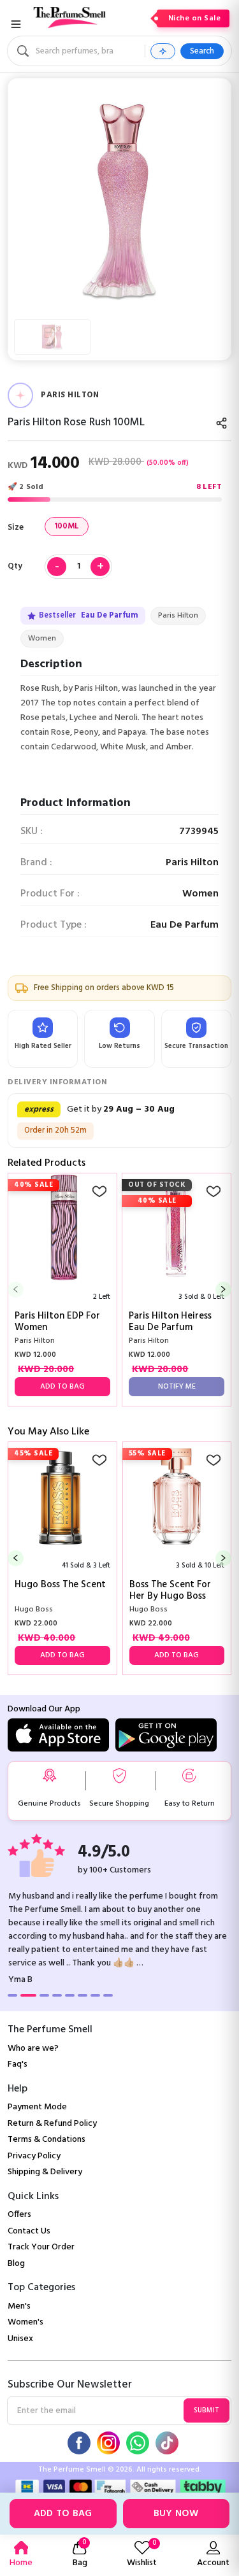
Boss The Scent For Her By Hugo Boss (170, 1590)
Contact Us (29, 2231)
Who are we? (33, 2049)
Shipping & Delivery (45, 2172)
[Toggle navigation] (16, 24)
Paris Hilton (178, 616)
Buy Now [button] (176, 2514)
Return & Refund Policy (52, 2124)
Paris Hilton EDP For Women (57, 1322)
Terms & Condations (47, 2140)
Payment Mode (37, 2107)
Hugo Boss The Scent (60, 1586)
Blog (16, 2264)
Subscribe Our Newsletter (70, 2385)
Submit (206, 2410)
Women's (25, 2322)
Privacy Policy (34, 2156)
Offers (19, 2215)
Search (202, 51)
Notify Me (177, 1387)
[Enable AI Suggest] (163, 51)
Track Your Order (41, 2247)
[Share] (221, 423)
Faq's (18, 2064)
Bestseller (89, 616)
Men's (19, 2306)
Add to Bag (63, 2514)
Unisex (20, 2339)
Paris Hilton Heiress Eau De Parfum (170, 1322)
